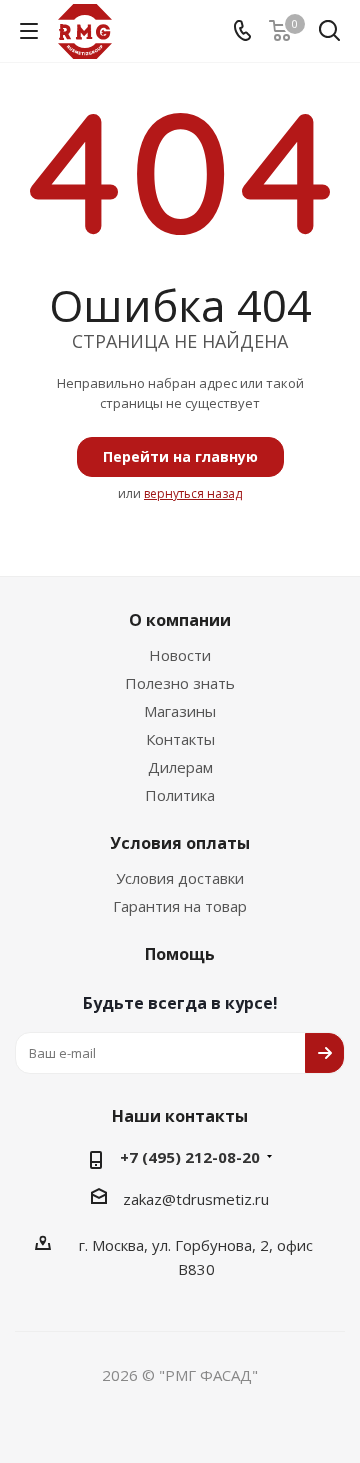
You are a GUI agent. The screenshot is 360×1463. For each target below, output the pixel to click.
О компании (180, 620)
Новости (180, 655)
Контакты (180, 739)
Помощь (180, 954)
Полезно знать (180, 683)
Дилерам (180, 767)
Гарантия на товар (180, 906)
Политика (180, 795)
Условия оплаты (180, 843)
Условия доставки (180, 878)
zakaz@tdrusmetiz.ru (196, 1199)
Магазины (180, 711)
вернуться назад (193, 493)
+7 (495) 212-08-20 (190, 1157)
